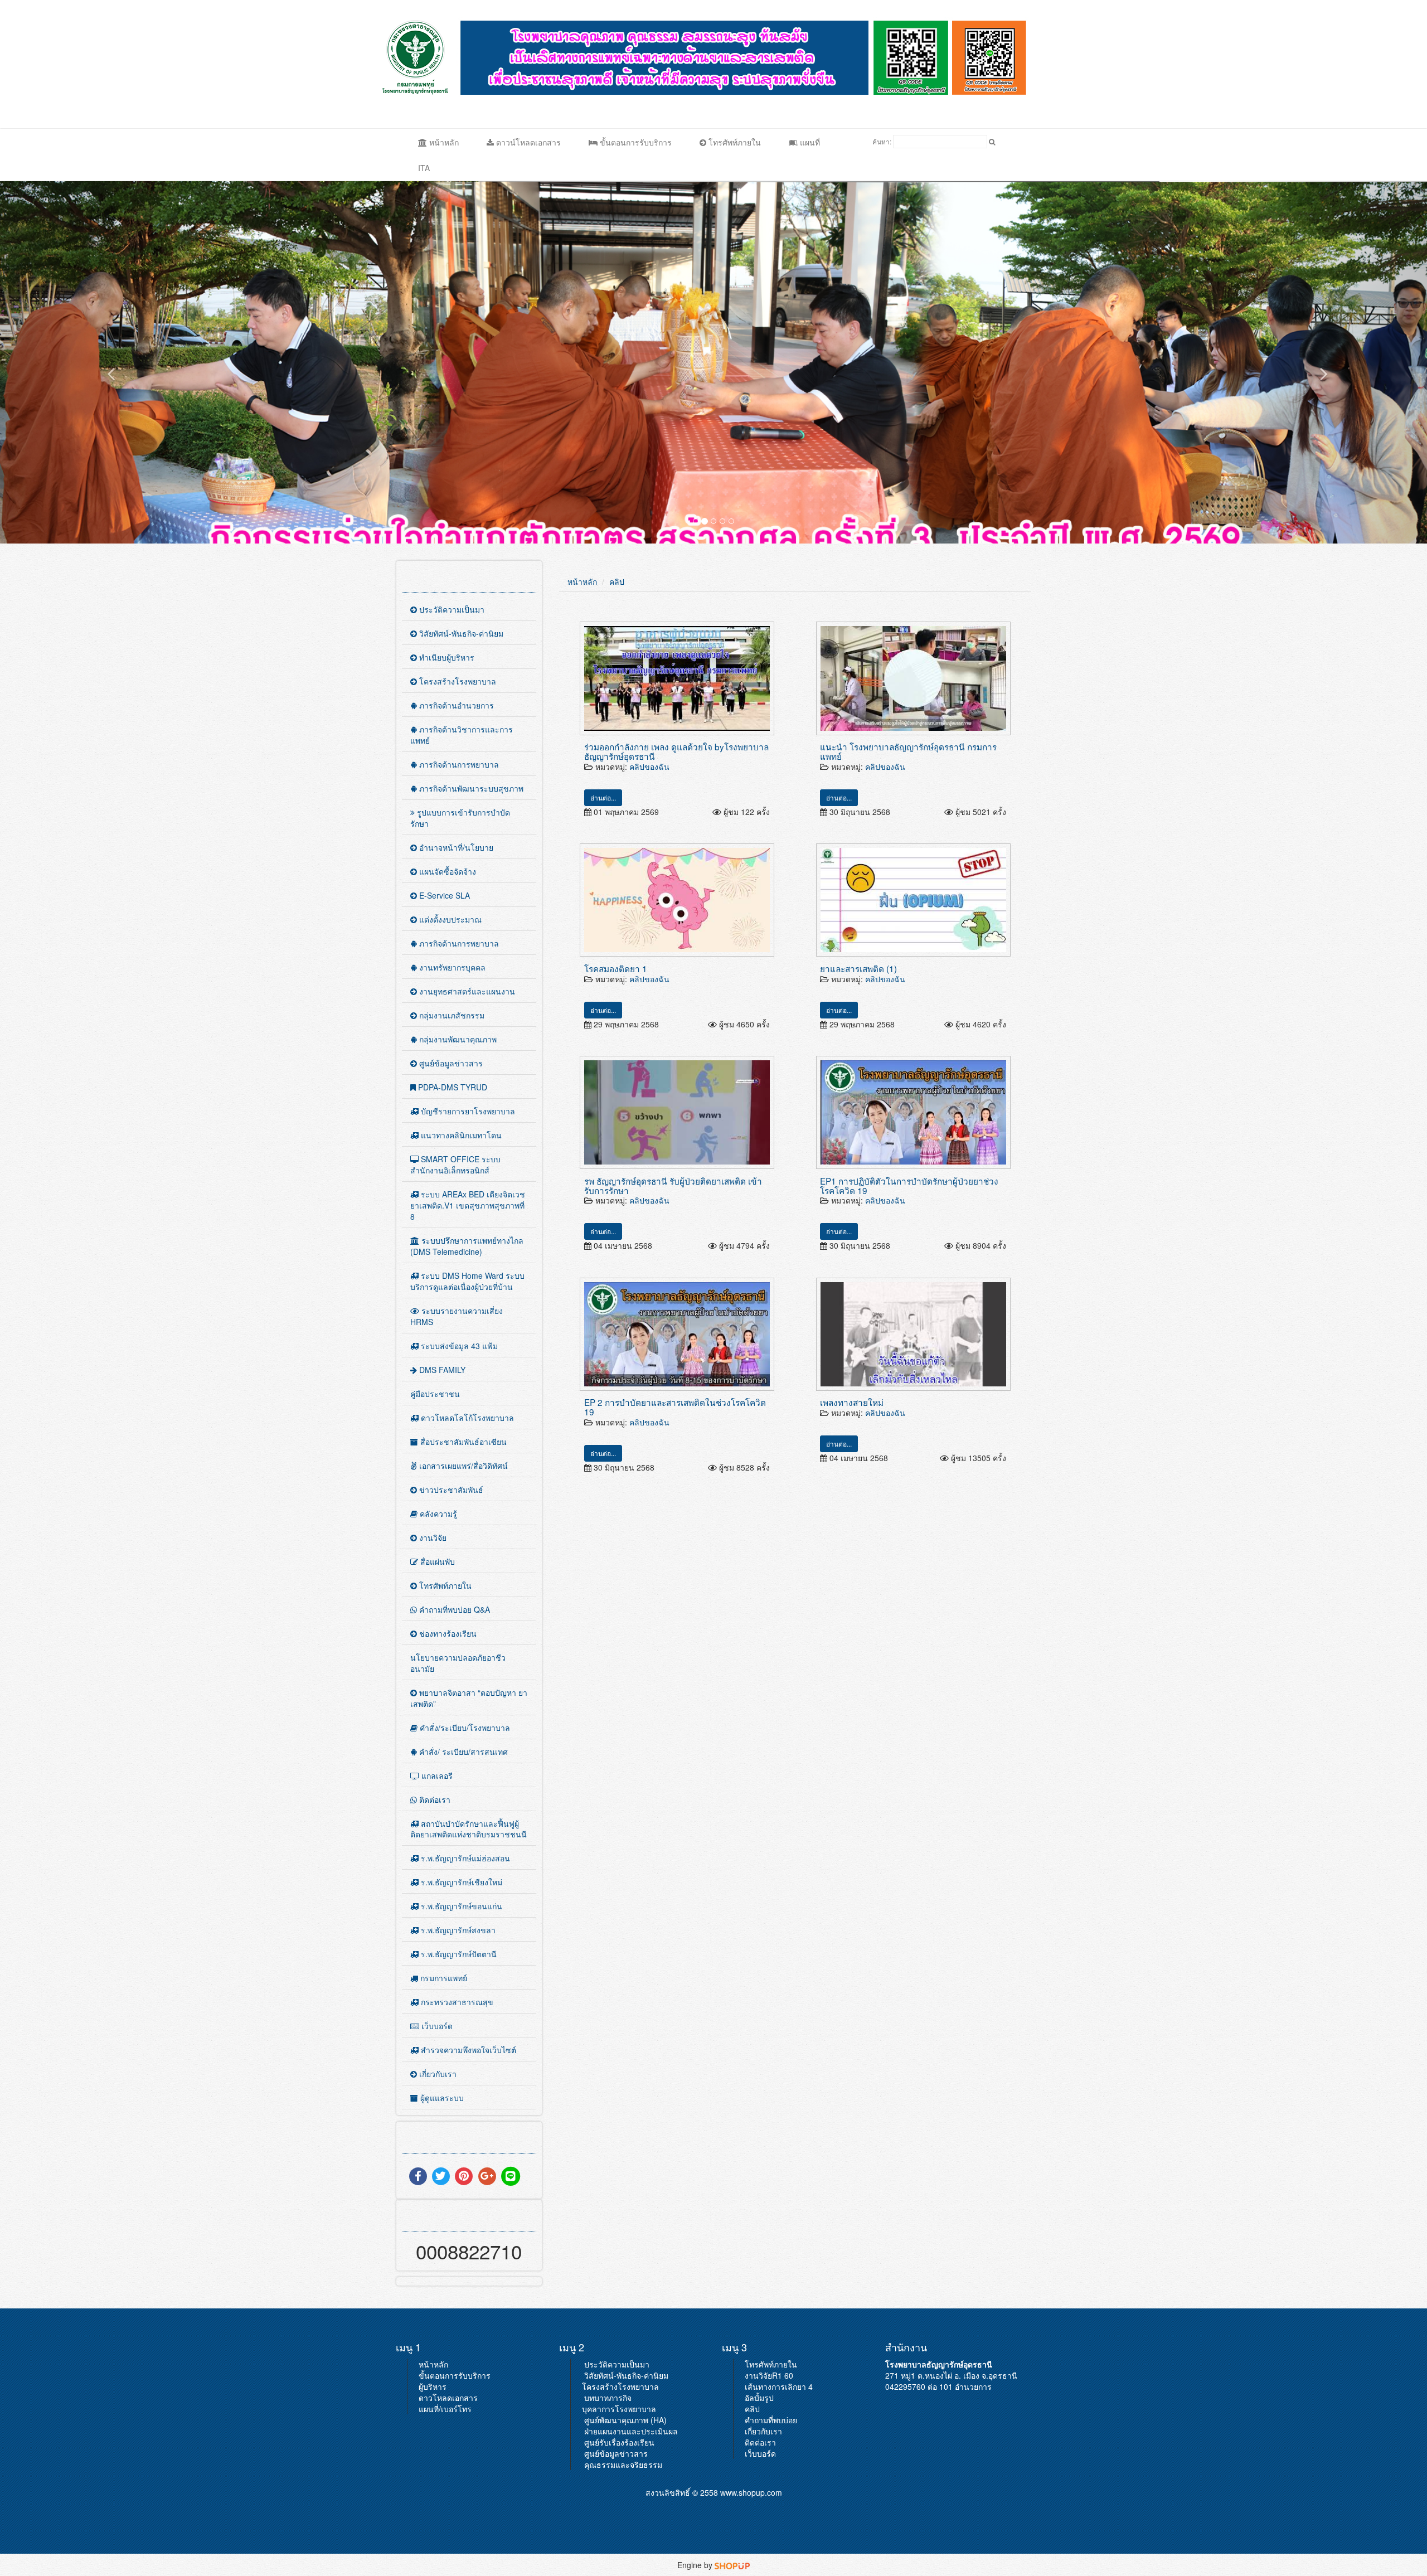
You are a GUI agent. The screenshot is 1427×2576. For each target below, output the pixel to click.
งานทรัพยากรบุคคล (451, 967)
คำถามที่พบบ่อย (771, 2420)
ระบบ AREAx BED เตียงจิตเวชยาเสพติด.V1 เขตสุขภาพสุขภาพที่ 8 (468, 1205)
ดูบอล (1040, 57)
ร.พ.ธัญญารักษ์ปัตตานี (458, 1954)
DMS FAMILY (441, 1370)
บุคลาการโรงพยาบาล (619, 2409)
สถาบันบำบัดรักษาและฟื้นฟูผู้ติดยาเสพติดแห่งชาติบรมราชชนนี (469, 1829)
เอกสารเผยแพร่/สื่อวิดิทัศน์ (462, 1466)
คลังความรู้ (437, 1513)
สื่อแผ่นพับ (436, 1561)
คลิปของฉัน (649, 767)
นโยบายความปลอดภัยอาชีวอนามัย (458, 1663)
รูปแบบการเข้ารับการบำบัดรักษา (460, 818)
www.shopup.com (751, 2492)
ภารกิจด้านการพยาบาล (458, 764)
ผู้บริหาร (433, 2386)
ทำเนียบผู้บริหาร (446, 657)
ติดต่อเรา (434, 1799)
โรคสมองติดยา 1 (616, 968)
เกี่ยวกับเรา (437, 2074)
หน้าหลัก (443, 142)
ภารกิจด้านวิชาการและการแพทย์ (462, 735)
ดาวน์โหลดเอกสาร (527, 142)
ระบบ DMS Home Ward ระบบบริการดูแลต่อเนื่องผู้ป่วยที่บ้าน (467, 1281)
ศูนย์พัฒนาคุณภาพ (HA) (625, 2420)
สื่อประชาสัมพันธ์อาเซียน (462, 1442)
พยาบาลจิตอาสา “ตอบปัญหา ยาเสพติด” (469, 1698)
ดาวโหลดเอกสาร (448, 2398)
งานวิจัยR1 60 (769, 2375)
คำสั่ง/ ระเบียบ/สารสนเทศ (462, 1752)
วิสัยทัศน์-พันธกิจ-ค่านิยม (460, 633)
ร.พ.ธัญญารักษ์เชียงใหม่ (460, 1882)
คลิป (617, 581)
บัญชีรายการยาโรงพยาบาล (467, 1111)
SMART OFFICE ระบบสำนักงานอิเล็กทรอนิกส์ (455, 1165)
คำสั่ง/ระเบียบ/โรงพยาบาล (464, 1728)
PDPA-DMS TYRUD (452, 1087)
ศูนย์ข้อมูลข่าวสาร (450, 1063)
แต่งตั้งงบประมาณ (449, 919)
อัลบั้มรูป (759, 2398)
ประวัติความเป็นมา (451, 609)
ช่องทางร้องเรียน (447, 1633)
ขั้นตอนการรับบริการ (635, 142)
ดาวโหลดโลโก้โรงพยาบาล (466, 1418)
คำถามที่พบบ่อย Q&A (453, 1609)
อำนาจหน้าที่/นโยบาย (455, 847)
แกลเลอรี (436, 1775)
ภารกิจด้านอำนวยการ (455, 705)
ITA (424, 168)
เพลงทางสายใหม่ (852, 1402)
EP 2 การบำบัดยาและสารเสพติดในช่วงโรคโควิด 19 (675, 1407)
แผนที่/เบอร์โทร (445, 2409)
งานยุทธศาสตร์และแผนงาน (466, 991)
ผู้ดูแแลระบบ (441, 2098)
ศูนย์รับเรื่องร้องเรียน (619, 2442)
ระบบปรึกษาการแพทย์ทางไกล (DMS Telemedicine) (467, 1246)
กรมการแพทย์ (443, 1978)
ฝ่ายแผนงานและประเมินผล (631, 2431)
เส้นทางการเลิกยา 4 (779, 2386)
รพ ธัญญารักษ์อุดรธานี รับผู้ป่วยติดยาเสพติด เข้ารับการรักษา (673, 1185)
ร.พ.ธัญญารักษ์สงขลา (457, 1930)
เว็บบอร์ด (436, 2026)
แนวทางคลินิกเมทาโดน (460, 1135)
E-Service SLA (443, 895)
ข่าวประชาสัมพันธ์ (450, 1490)
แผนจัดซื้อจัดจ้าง (446, 871)
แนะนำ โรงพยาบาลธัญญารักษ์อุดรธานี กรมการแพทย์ (908, 751)
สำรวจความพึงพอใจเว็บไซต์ (467, 2050)
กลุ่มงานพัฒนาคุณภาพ (457, 1039)
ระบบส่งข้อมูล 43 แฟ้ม (458, 1346)
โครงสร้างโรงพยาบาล (457, 681)
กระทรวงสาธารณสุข (456, 2002)
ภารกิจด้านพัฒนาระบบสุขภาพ (470, 788)
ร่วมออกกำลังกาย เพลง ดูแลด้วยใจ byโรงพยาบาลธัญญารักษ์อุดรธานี (676, 751)
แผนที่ (809, 142)
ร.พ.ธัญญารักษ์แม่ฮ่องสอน (464, 1858)
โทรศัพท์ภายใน (734, 142)
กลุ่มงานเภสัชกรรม (451, 1015)
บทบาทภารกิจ (608, 2398)
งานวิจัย (432, 1537)
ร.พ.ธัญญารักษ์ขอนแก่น (460, 1906)
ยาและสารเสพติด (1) (858, 968)
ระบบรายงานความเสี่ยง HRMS (457, 1316)
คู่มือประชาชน (435, 1394)
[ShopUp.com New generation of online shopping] (732, 2565)
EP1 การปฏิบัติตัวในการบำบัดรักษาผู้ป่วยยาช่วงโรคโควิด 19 (909, 1185)
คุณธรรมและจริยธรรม (623, 2465)
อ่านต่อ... (603, 797)
